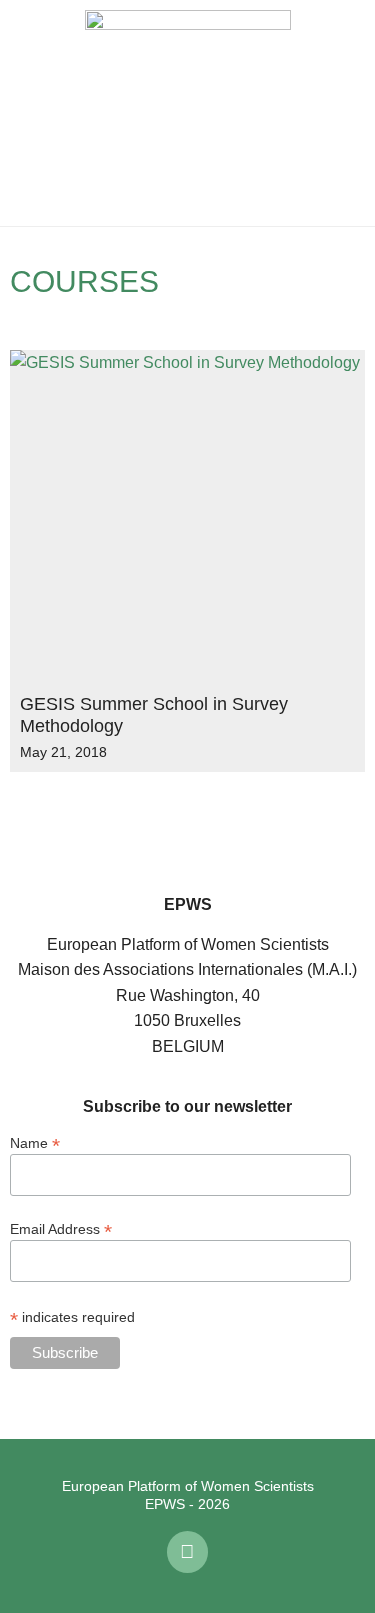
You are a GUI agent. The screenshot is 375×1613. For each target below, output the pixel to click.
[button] (30, 113)
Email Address (61, 1228)
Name (35, 1142)
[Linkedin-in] (188, 1552)
